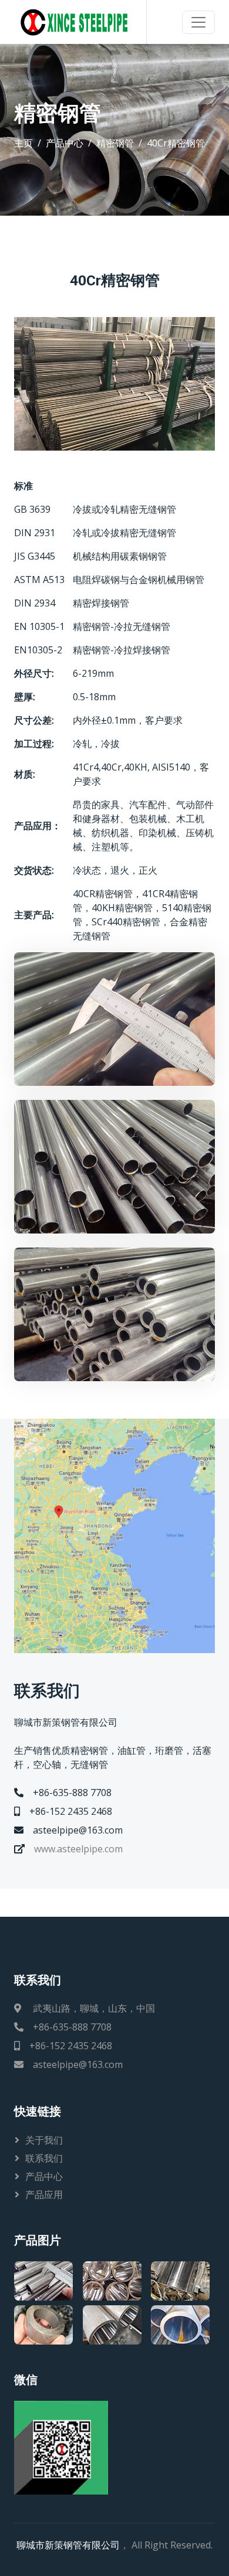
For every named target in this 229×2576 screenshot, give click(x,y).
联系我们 (44, 2158)
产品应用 (44, 2195)
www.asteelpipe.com (78, 1849)
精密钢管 (115, 143)
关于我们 (44, 2140)
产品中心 (65, 143)
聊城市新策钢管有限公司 (68, 2545)
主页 (23, 143)
